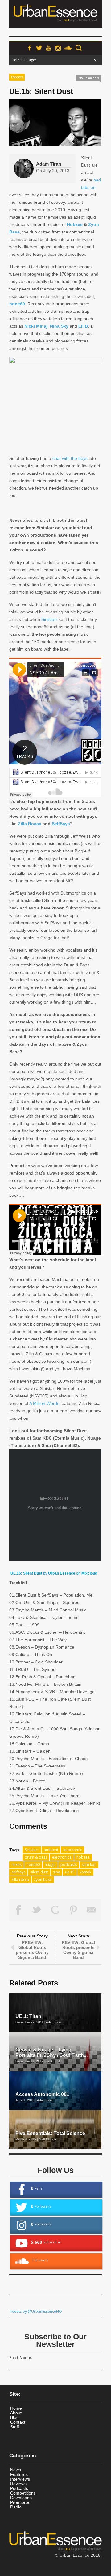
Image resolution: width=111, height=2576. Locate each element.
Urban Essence (62, 1573)
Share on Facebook (18, 1910)
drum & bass (36, 1857)
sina (57, 1872)
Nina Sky (59, 326)
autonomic (73, 1850)
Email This (92, 1910)
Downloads (21, 2498)
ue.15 (70, 1872)
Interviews (20, 2479)
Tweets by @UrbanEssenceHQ (36, 2311)
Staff (15, 2427)
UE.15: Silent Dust (26, 1573)
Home (16, 2408)
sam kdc (89, 1865)
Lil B (83, 326)
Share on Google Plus (55, 1910)
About (16, 2413)
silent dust (39, 1872)
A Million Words (44, 1403)
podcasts (69, 1865)
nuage (50, 1865)
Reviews (18, 2484)
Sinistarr (49, 619)
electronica (62, 1857)
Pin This (74, 1910)
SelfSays (61, 824)
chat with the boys (70, 458)
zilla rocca (20, 1879)
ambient (51, 1850)
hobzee (83, 1857)
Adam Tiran (49, 164)
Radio (16, 2507)
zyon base (43, 1879)
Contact (18, 2422)
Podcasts (17, 77)
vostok (85, 1872)
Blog (14, 2417)
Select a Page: (24, 60)
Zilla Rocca (30, 824)
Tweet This (37, 1910)
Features (19, 2474)
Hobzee (75, 224)
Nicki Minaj (36, 326)
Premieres (20, 2502)
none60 (17, 304)
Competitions (23, 2493)
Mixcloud (89, 1573)
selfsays (18, 1872)
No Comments (89, 78)
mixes (16, 1865)
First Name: (21, 2358)
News (16, 2470)
